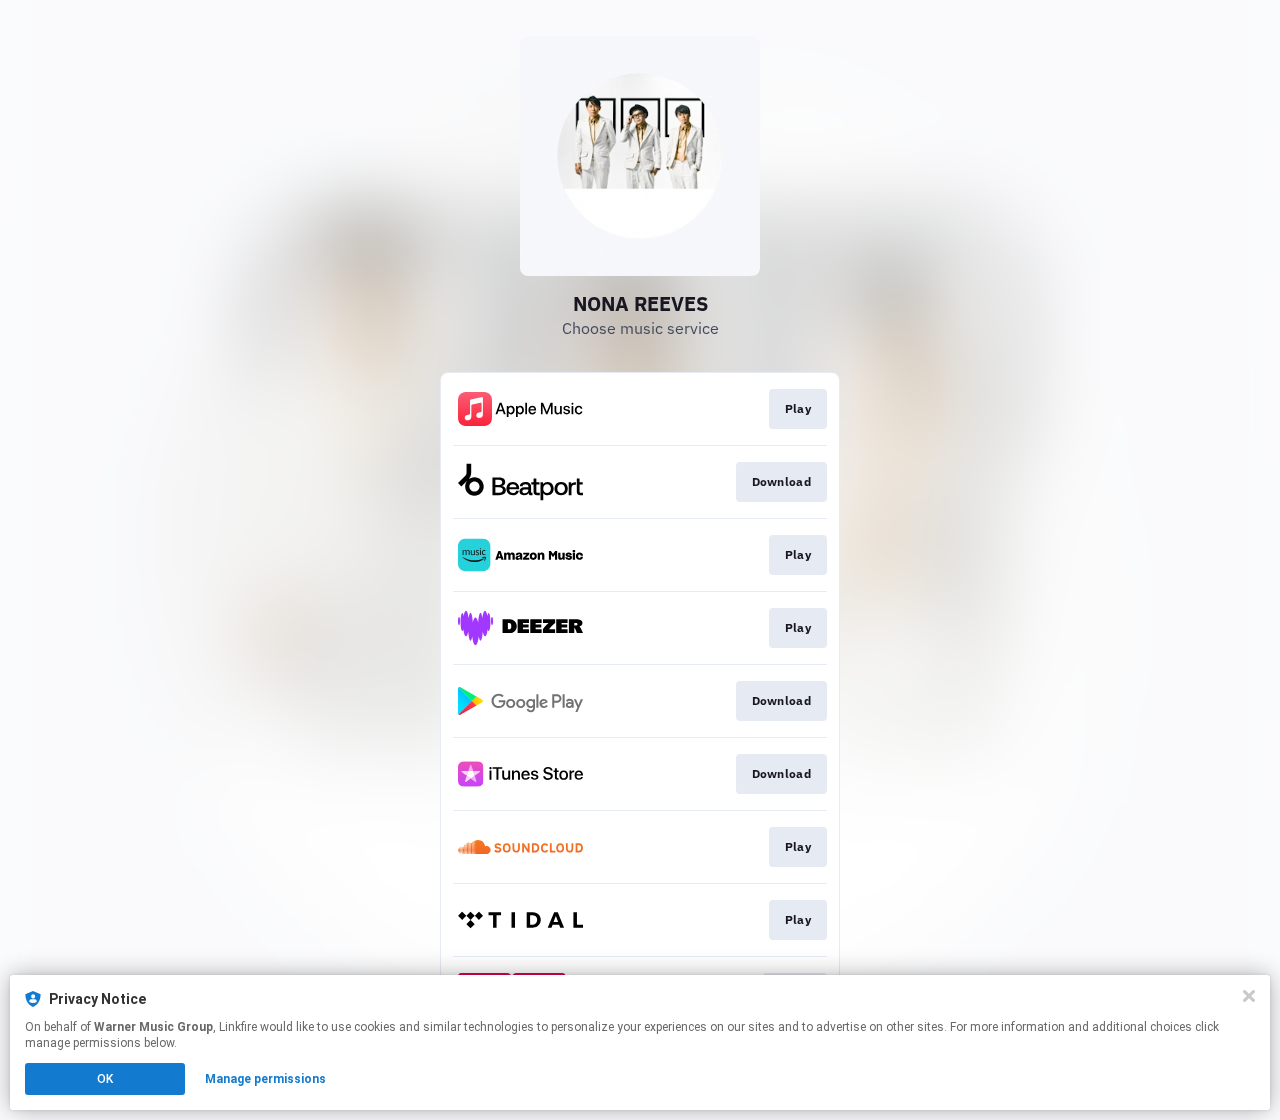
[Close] (1249, 996)
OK (105, 1079)
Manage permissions (265, 1079)
